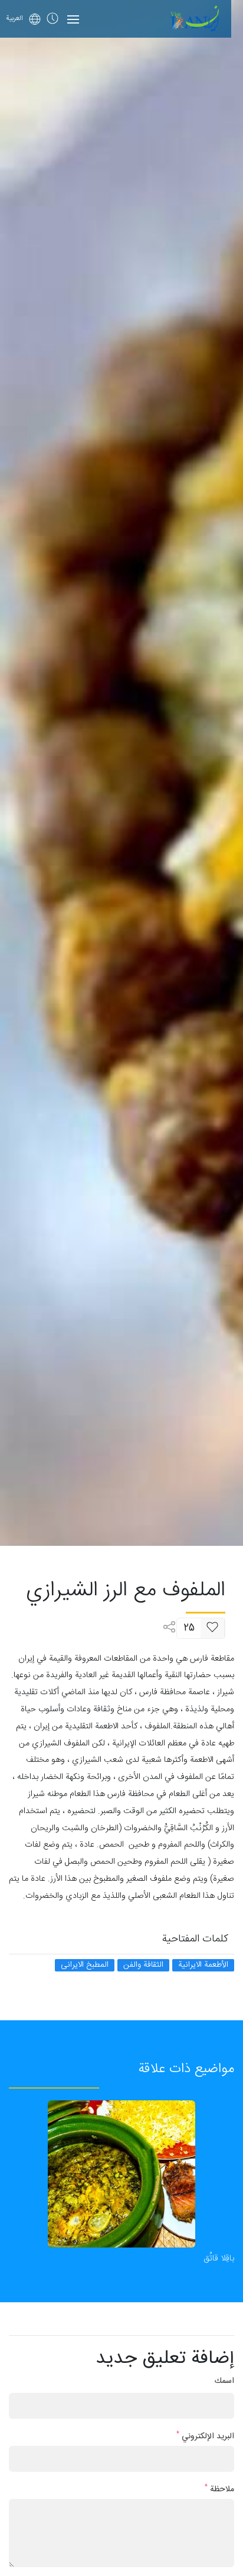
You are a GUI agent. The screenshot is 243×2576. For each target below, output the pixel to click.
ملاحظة (219, 2490)
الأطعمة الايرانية (203, 1965)
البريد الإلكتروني (205, 2437)
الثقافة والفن (143, 1965)
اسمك (224, 2381)
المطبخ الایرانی (85, 1965)
